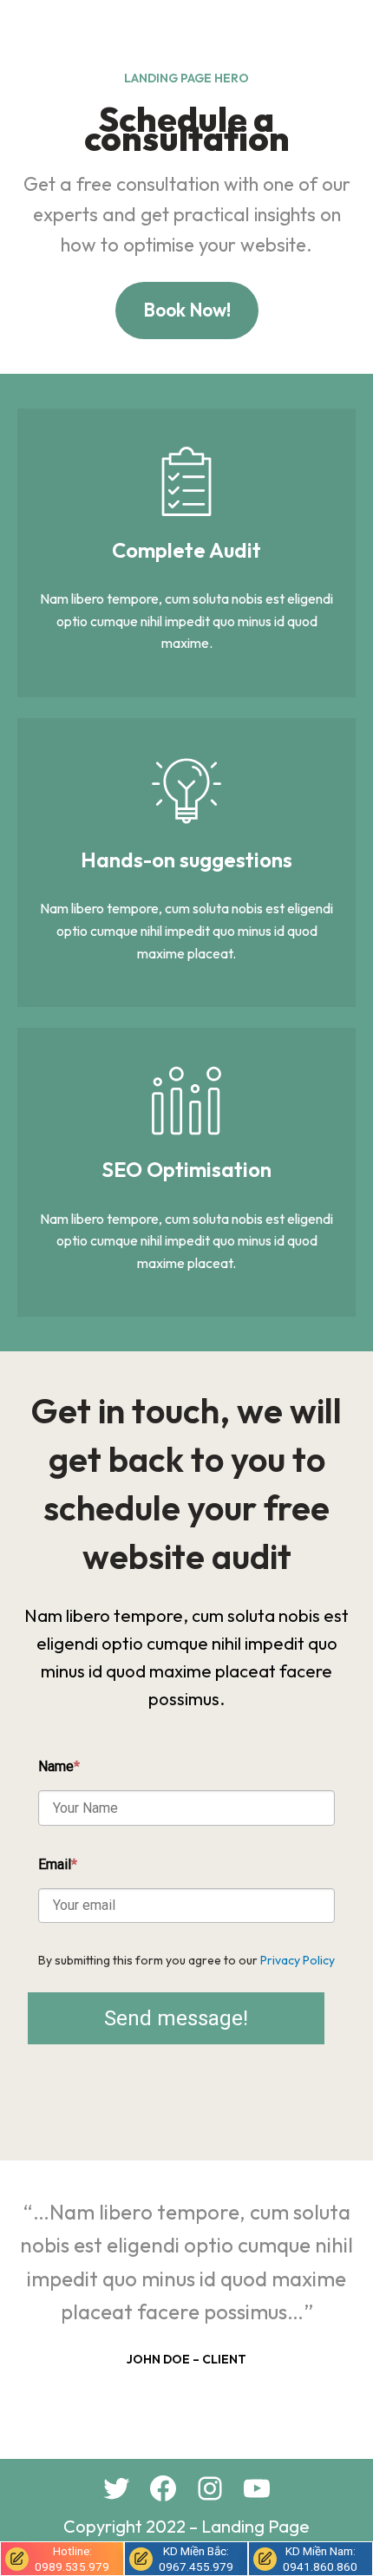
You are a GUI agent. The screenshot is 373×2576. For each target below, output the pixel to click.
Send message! (176, 2018)
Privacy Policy (298, 1960)
